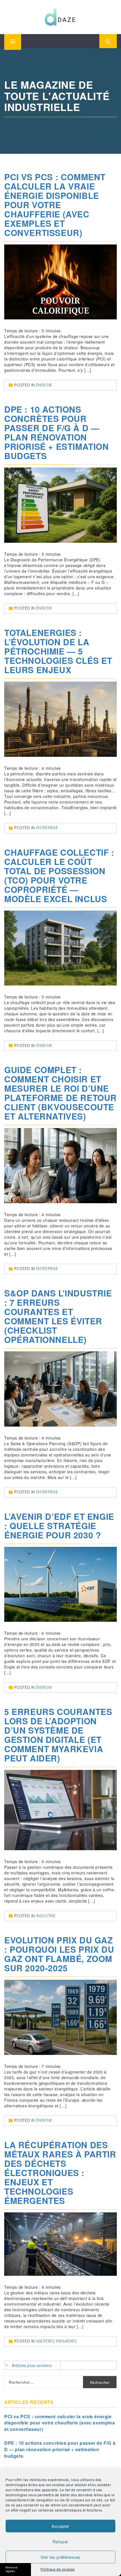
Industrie (46, 1916)
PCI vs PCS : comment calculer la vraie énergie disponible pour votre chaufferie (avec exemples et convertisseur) (55, 205)
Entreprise (47, 828)
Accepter (60, 2526)
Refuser (60, 2541)
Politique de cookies (58, 2569)
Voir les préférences (60, 2557)
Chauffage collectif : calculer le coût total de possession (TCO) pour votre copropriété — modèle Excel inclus (59, 875)
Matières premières (57, 2341)
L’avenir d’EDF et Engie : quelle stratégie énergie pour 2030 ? (59, 1526)
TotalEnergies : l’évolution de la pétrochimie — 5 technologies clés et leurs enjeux (58, 651)
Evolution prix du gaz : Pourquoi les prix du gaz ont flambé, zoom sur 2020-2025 (59, 1954)
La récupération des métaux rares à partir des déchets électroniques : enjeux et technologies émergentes (60, 2173)
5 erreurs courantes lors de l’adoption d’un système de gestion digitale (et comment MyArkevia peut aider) (58, 1735)
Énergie (44, 385)
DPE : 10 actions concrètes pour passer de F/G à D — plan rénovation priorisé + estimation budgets (57, 432)
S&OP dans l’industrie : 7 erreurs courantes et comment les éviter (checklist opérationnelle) (58, 1316)
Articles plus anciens (32, 2365)
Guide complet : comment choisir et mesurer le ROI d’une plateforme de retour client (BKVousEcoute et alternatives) (60, 1093)
